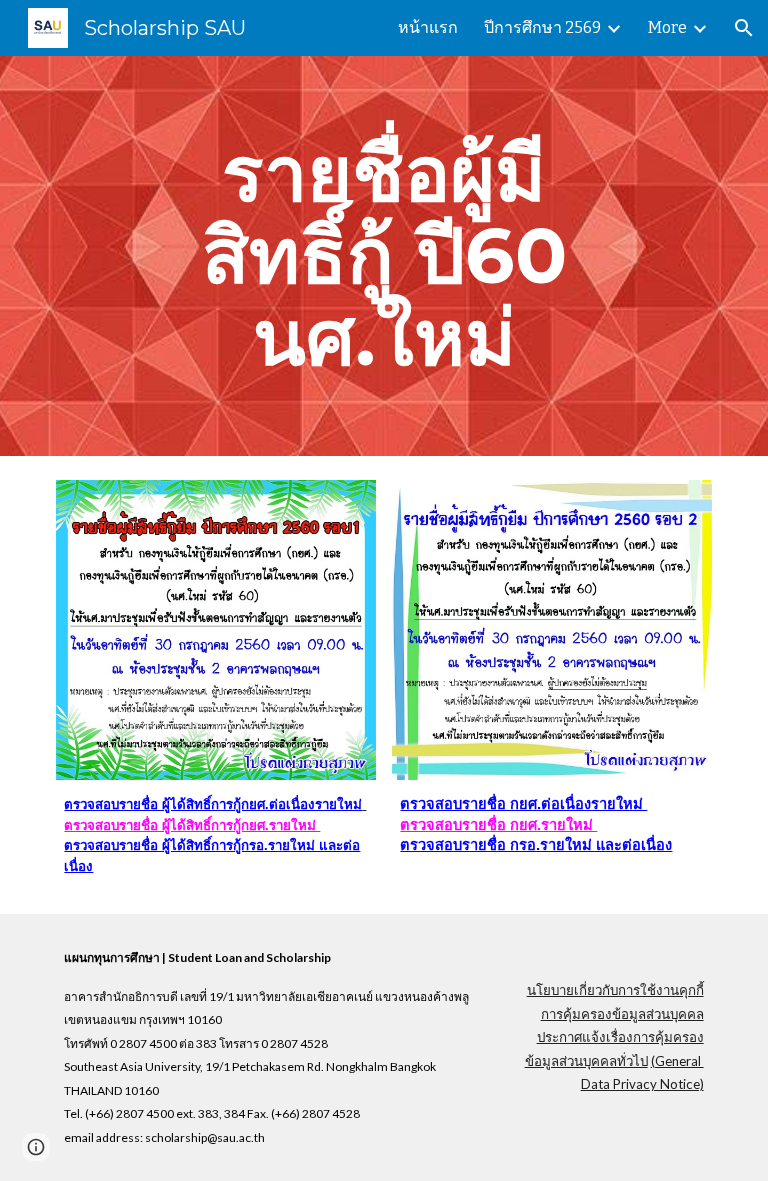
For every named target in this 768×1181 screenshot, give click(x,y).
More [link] (667, 27)
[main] (383, 256)
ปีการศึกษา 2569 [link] (542, 27)
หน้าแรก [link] (428, 27)
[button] (744, 28)
